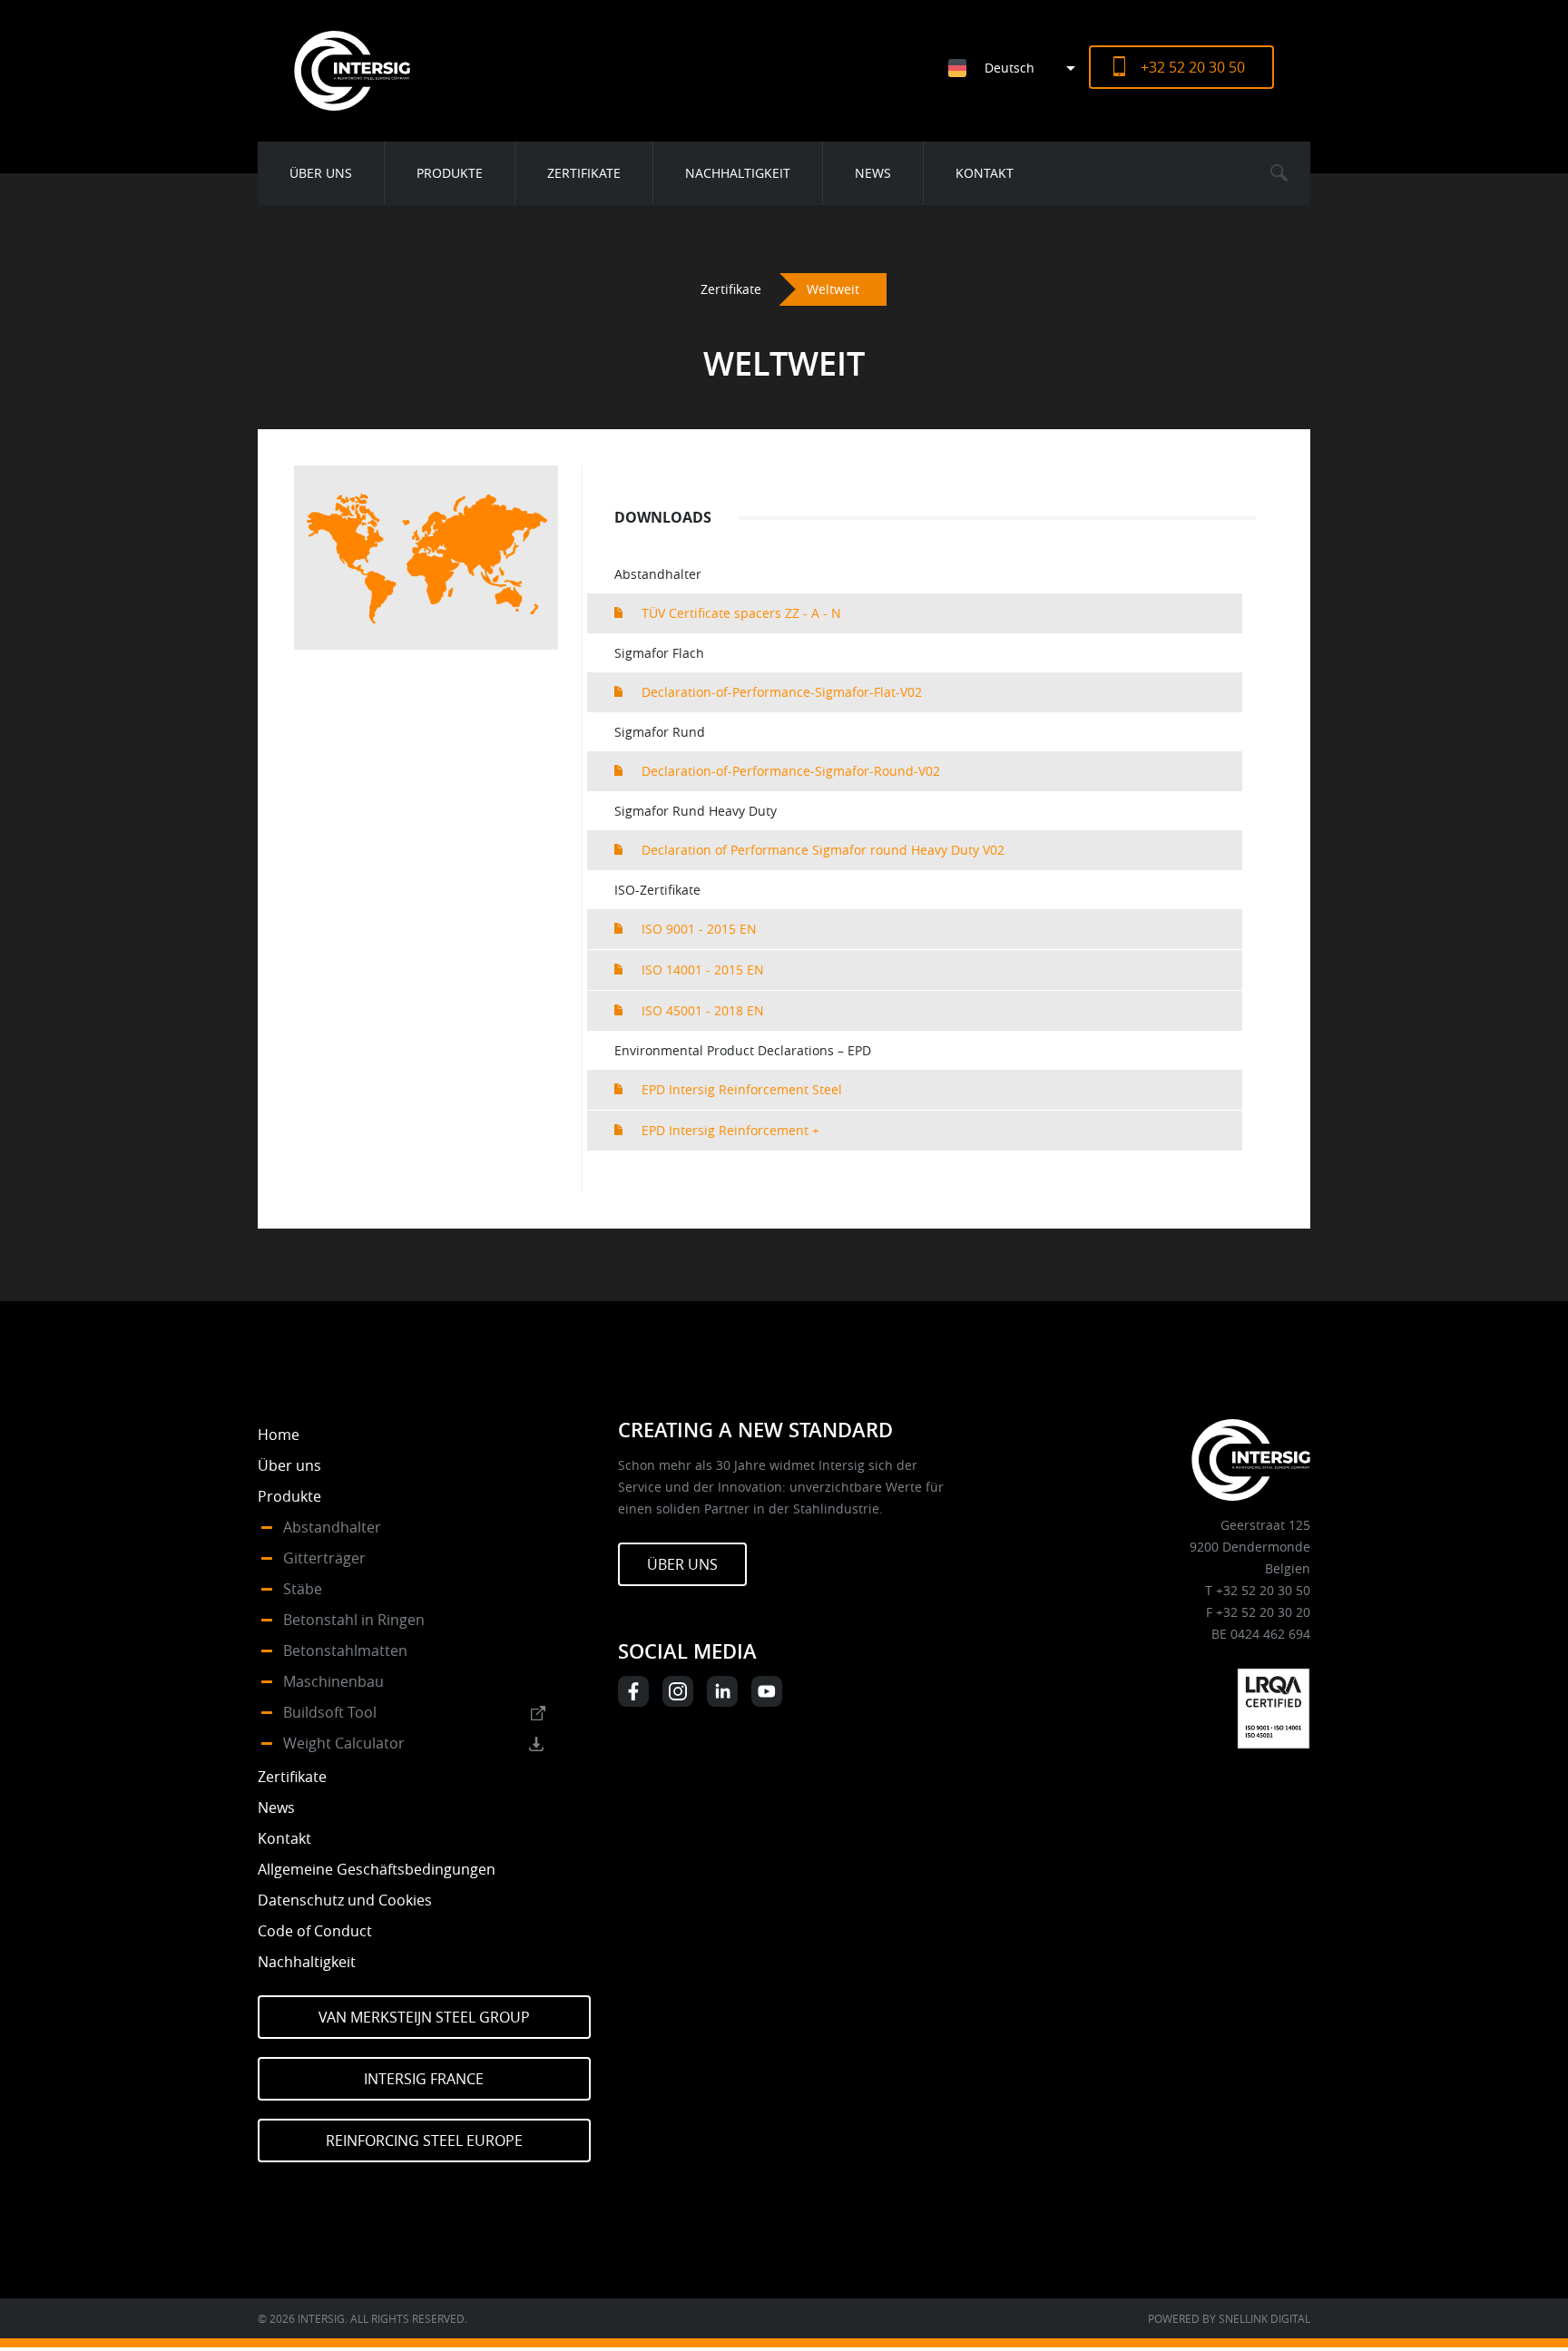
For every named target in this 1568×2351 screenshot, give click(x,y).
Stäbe (303, 1589)
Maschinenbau (333, 1681)
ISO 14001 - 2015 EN (703, 970)
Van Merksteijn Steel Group (424, 2017)
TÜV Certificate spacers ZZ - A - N (741, 613)
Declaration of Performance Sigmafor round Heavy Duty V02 (823, 850)
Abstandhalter (332, 1527)
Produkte (450, 173)
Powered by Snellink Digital (1229, 2318)
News (873, 173)
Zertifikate (584, 173)
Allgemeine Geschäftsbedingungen (377, 1869)
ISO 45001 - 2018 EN (703, 1010)
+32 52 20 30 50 (1193, 67)
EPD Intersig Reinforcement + (730, 1130)
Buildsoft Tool (330, 1712)
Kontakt (985, 173)
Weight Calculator (344, 1743)
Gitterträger (324, 1558)
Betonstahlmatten (345, 1651)
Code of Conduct (315, 1931)
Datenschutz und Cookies (345, 1900)
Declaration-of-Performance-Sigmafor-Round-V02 (791, 771)
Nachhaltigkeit (738, 173)
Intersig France (424, 2079)
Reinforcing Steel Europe (424, 2140)
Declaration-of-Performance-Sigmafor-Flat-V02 (782, 692)
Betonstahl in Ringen (354, 1620)
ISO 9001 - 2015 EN (699, 929)
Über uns (321, 173)
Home (279, 1435)
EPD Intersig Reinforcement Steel (742, 1089)
